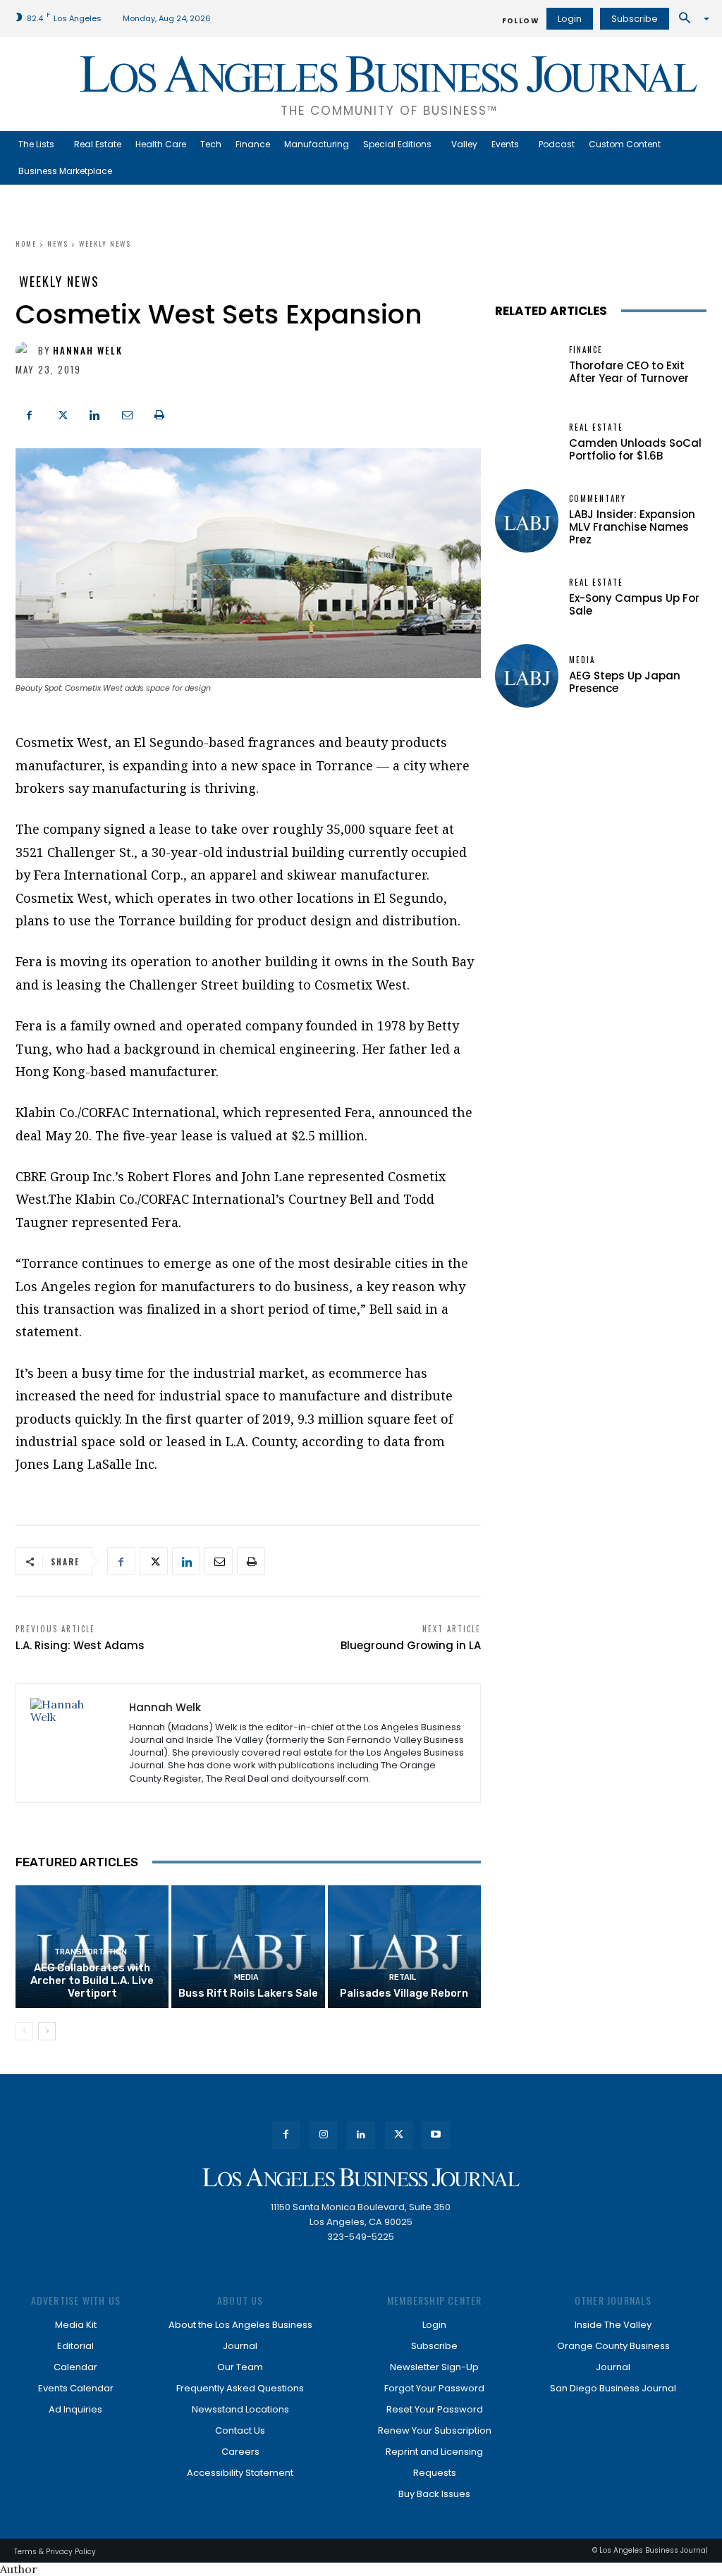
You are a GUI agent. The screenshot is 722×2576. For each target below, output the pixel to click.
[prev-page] (24, 2031)
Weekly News (105, 244)
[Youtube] (436, 2135)
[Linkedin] (94, 413)
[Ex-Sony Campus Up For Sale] (527, 598)
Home (26, 244)
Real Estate (596, 427)
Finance (586, 350)
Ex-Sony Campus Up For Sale (634, 604)
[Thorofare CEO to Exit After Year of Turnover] (527, 366)
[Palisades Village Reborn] (404, 1947)
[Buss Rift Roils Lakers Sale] (248, 1947)
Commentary (598, 499)
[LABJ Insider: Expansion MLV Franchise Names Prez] (527, 521)
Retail (403, 1977)
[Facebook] (30, 413)
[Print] (159, 413)
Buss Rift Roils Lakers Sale (248, 1993)
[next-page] (47, 2031)
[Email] (127, 413)
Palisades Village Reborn (404, 1993)
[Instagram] (323, 2135)
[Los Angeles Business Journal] (361, 2177)
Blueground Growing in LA (411, 1645)
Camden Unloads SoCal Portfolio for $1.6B (635, 449)
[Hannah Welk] (27, 351)
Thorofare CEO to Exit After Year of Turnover (629, 372)
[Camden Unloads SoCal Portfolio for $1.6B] (527, 443)
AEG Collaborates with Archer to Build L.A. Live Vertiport (92, 1980)
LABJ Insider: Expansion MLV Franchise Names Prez (632, 527)
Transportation (91, 1952)
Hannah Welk (88, 351)
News (58, 244)
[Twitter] (62, 413)
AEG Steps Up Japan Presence (625, 682)
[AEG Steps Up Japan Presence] (527, 676)
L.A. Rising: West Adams (80, 1645)
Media (246, 1977)
